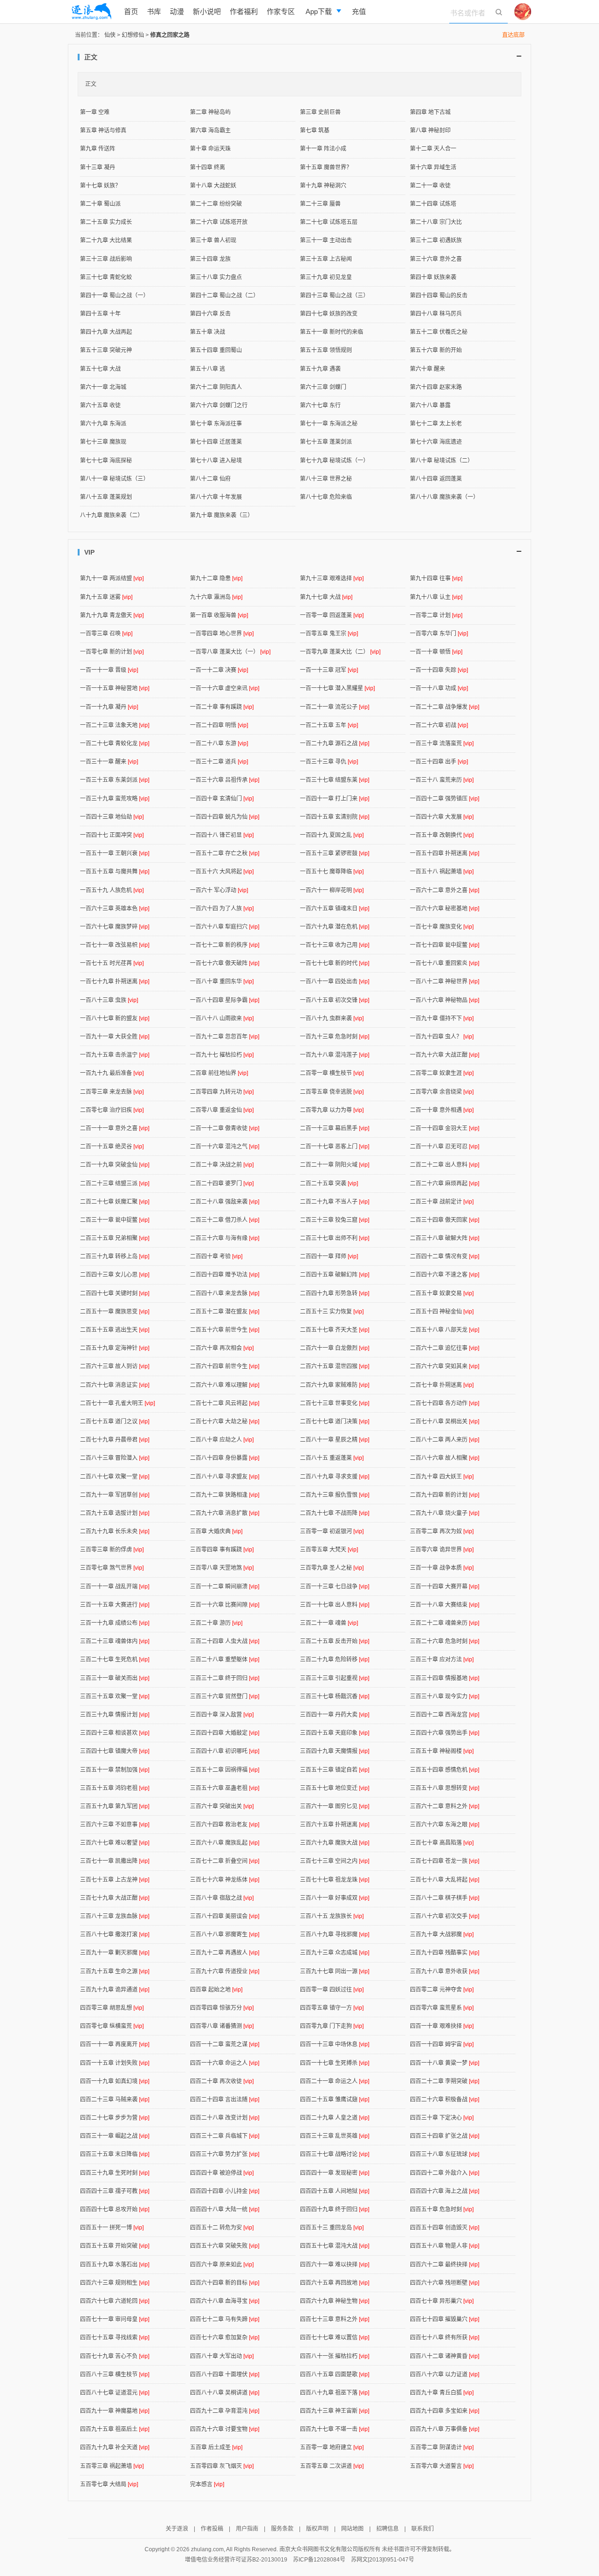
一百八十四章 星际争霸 (225, 1000)
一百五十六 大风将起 (222, 872)
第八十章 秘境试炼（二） (442, 461)
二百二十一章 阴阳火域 (335, 1165)
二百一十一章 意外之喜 (115, 1128)
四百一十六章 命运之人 (225, 2063)
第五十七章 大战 (100, 369)
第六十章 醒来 (427, 369)
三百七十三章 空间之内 (335, 1861)
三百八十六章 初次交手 (445, 1916)
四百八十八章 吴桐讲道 (225, 2393)
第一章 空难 (95, 112)
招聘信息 (387, 2529)
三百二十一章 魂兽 (329, 1623)
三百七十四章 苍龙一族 (445, 1861)
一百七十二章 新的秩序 (225, 945)
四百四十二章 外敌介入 (445, 2173)
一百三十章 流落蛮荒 (442, 743)
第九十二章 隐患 (216, 578)
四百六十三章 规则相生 (115, 2283)
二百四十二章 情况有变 (445, 1256)
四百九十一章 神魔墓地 (115, 2411)
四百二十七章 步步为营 (115, 2118)
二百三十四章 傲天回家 (445, 1220)
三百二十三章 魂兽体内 (115, 1641)
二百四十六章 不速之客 (445, 1275)
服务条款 (282, 2529)
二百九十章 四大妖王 (442, 1477)
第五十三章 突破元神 (106, 350)
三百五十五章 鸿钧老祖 (115, 1788)
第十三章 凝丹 (98, 167)
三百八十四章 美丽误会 (225, 1916)
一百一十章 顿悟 (436, 652)
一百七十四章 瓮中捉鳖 (445, 945)
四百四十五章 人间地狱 (335, 2191)
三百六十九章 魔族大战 (335, 1843)
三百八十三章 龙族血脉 (115, 1916)
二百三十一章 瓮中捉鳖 (115, 1220)
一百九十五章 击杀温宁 (115, 1055)
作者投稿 (212, 2529)
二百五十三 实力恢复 (332, 1312)
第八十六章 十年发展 (216, 497)
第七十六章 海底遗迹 (436, 442)
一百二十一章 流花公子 (335, 707)
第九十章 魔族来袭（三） (222, 515)
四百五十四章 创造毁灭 (445, 2228)
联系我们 (423, 2529)
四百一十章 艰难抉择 (442, 2026)
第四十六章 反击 (210, 314)
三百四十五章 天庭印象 (335, 1733)
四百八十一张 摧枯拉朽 (335, 2356)
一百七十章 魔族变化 (442, 927)
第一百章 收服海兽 (219, 615)
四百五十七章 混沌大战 (335, 2246)
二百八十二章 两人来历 (445, 1440)
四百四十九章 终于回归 (335, 2209)
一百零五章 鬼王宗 (329, 634)
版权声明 (317, 2529)
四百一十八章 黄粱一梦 (445, 2063)
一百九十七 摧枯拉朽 (222, 1055)
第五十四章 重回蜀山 (216, 350)
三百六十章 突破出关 (222, 1806)
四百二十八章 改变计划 (225, 2118)
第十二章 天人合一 (433, 149)
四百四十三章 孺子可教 (115, 2191)
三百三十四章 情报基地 (445, 1678)
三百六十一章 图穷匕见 (335, 1806)
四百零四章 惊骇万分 (222, 2008)
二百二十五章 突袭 (329, 1183)
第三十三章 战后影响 (106, 259)
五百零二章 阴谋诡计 (442, 2447)
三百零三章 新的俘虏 (112, 1550)
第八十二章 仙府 (210, 479)
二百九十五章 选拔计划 (115, 1513)
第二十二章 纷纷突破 (216, 204)
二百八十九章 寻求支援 (335, 1477)
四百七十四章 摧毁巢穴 (445, 2319)
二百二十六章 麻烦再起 (445, 1183)
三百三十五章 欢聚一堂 (115, 1696)
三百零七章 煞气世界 (112, 1568)
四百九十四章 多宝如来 (445, 2411)
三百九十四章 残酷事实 (445, 1953)
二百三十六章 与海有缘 (225, 1238)
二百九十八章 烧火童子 (445, 1513)
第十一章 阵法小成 (323, 149)
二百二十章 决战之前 (222, 1165)
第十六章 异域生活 (433, 167)
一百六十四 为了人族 (222, 909)
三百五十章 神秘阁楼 (442, 1751)
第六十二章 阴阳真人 (216, 387)
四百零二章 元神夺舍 (442, 1990)
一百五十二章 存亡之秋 (225, 853)
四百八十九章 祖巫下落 (335, 2393)
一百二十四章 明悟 (219, 725)
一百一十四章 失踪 (439, 670)
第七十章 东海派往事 (216, 424)
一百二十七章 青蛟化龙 (115, 743)
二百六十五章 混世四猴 (335, 1366)
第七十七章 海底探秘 (106, 461)
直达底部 (513, 35)
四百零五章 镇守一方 (332, 2008)
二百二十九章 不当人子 (335, 1202)
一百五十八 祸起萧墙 (442, 872)
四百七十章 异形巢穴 (442, 2301)
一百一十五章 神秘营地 (115, 688)
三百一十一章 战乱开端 (115, 1587)
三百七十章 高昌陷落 (442, 1843)
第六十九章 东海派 (103, 424)
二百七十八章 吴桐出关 (445, 1421)
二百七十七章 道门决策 (335, 1421)
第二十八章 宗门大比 (436, 222)
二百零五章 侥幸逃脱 (332, 1092)
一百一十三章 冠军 (329, 670)
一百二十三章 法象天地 (115, 725)
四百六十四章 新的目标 (225, 2283)
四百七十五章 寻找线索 (115, 2338)
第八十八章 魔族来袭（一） (444, 497)
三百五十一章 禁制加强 (115, 1770)
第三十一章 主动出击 (326, 240)
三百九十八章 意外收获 (445, 1971)
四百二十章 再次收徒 (222, 2081)
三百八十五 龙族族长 (332, 1916)
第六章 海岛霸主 (210, 130)
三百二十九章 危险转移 (335, 1660)
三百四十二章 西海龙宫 (445, 1715)
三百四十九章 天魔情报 (335, 1751)
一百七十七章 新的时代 (335, 963)
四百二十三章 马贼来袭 (115, 2100)
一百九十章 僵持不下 (442, 1018)
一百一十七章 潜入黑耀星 (337, 688)
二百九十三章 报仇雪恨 (335, 1495)
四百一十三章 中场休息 (335, 2044)
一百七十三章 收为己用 (335, 945)
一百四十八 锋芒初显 (222, 835)
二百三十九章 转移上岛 (115, 1256)
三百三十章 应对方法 (442, 1660)
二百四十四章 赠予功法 (225, 1275)
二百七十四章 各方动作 (445, 1403)
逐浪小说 (91, 12)
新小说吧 (207, 11)
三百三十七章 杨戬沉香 (335, 1696)
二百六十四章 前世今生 (225, 1366)
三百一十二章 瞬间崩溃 (225, 1587)
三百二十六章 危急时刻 (445, 1641)
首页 (131, 11)
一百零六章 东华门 (439, 634)
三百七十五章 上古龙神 (115, 1880)
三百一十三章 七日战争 (335, 1587)
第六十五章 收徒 (100, 405)
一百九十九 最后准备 (112, 1073)
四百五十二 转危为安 (222, 2228)
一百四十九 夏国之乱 (332, 835)
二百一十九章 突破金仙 (115, 1165)
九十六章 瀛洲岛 (216, 597)
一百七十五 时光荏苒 (112, 963)
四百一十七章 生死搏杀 (335, 2063)
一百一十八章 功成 (439, 688)
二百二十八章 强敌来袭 (225, 1202)
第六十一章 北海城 (103, 387)
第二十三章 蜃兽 (320, 204)
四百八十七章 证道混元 (115, 2393)
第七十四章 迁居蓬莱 (216, 442)
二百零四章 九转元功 (222, 1092)
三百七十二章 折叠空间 (225, 1861)
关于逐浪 (177, 2529)
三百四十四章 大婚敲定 (225, 1733)
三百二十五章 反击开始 (335, 1641)
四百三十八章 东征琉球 (445, 2154)
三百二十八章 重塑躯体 (225, 1660)
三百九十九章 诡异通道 (115, 1990)
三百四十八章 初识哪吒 (225, 1751)
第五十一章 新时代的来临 (332, 332)
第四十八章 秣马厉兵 (436, 314)
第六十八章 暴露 (430, 405)
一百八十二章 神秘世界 (445, 981)
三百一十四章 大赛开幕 (445, 1587)
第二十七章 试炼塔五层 (329, 222)
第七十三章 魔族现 (103, 442)
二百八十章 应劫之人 (222, 1440)
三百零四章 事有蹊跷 (222, 1550)
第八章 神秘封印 (430, 130)
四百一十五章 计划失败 (115, 2063)
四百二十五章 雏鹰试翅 (335, 2100)
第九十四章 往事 (436, 578)
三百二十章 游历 (216, 1623)
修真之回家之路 (170, 35)
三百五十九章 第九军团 (115, 1806)
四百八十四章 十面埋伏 (225, 2374)
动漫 (177, 11)
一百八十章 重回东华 (222, 981)
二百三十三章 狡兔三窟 (335, 1220)
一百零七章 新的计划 (112, 652)
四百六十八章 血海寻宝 (225, 2301)
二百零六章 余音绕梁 (442, 1092)
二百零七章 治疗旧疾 (112, 1110)
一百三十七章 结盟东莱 (335, 780)
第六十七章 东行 (320, 405)
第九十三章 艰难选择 (332, 578)
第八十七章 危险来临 (326, 497)
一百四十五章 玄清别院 (335, 817)
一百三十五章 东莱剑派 (115, 780)
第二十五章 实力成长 (106, 222)
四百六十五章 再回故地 (335, 2283)
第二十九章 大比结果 (106, 240)
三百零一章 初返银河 (332, 1531)
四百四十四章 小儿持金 (225, 2191)
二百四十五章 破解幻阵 (335, 1275)
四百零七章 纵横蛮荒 (112, 2026)
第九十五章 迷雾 (106, 597)
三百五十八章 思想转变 (445, 1788)
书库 (154, 11)
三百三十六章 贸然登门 (225, 1696)
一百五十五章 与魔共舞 (115, 872)
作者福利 (244, 11)
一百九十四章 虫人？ (442, 1037)
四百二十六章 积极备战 (445, 2100)
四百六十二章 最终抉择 (445, 2265)
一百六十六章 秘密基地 (445, 909)
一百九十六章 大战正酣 (445, 1055)
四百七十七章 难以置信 (335, 2338)
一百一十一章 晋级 (109, 670)
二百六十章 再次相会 (222, 1348)
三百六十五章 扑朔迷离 (335, 1825)
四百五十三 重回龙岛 (332, 2228)
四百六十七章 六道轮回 (115, 2301)
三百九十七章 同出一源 (335, 1971)
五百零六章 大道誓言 (442, 2466)
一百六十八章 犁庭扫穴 (225, 927)
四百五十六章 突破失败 (225, 2246)
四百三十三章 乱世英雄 (335, 2136)
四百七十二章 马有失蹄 (225, 2319)
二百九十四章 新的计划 (445, 1495)
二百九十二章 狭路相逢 (225, 1495)
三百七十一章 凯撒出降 (115, 1861)
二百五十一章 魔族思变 (115, 1312)
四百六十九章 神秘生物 (335, 2301)
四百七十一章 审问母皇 (115, 2319)
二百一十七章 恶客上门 (335, 1147)
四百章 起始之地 (216, 1990)
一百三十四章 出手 (439, 762)
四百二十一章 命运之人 (335, 2081)
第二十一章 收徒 (430, 186)
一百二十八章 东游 (219, 743)
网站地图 (352, 2529)
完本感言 (207, 2484)
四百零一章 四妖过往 (332, 1990)
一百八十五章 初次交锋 (335, 1000)
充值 (359, 11)
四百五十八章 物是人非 (445, 2246)
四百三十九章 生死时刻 (115, 2173)
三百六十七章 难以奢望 (115, 1843)
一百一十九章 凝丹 (109, 707)
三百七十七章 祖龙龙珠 (335, 1880)
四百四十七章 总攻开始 (115, 2209)
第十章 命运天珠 (210, 149)
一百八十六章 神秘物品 (445, 1000)
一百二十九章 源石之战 (335, 743)
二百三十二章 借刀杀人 (225, 1220)
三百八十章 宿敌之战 (222, 1898)
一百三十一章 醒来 (109, 762)
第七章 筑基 (315, 130)
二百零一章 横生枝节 (332, 1073)
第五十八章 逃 (208, 369)
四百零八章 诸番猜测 (222, 2026)
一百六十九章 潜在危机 (335, 927)
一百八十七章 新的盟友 (115, 1018)
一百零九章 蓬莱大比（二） (340, 652)
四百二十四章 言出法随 (225, 2100)
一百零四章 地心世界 (222, 634)
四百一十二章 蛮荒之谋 (225, 2044)
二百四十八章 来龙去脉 (225, 1293)
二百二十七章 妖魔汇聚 (115, 1202)
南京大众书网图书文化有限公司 (319, 2549)
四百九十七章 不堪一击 (335, 2429)
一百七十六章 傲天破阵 (225, 963)
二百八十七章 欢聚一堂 (115, 1477)
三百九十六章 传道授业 (225, 1971)
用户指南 (247, 2529)
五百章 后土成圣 (216, 2447)
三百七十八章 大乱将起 (445, 1880)
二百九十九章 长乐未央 (115, 1531)
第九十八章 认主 (436, 597)
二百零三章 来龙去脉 (112, 1092)
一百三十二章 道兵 (219, 762)
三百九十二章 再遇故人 (225, 1953)
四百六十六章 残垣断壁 (445, 2283)
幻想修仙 (134, 35)
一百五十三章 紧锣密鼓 (335, 853)
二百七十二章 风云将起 (225, 1403)
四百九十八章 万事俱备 (445, 2429)
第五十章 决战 (208, 332)
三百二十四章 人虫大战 (225, 1641)
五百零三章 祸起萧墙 (112, 2466)
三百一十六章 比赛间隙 (225, 1605)
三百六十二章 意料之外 (445, 1806)
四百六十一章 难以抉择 (335, 2265)
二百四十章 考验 (216, 1256)
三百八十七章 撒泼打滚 (115, 1934)
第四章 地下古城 (430, 112)
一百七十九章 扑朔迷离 (115, 981)
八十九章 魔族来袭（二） (112, 515)
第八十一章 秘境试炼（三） (114, 479)
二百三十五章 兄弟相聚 (115, 1238)
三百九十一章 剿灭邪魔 (115, 1953)
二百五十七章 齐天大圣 (335, 1330)
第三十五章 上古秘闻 (326, 259)
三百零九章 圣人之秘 (332, 1568)
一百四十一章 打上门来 (335, 799)
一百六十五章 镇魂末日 (335, 909)
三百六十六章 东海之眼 (445, 1825)
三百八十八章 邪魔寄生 (225, 1934)
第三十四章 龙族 (210, 259)
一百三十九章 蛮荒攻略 (115, 799)
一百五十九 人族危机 (112, 890)
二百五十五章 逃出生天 (115, 1330)
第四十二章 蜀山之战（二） (224, 296)
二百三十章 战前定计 (442, 1202)
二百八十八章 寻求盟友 (225, 1477)
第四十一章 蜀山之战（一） (114, 296)
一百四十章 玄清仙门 (222, 799)
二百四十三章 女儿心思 (115, 1275)
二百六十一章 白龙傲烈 (335, 1348)
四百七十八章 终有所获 (445, 2338)
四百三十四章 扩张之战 (445, 2136)
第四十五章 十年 (100, 314)
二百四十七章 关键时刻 (115, 1293)
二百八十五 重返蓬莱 (332, 1458)
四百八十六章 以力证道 (445, 2374)
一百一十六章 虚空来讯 (225, 688)
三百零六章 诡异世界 (442, 1550)
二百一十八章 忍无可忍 (445, 1147)
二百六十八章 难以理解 (225, 1385)
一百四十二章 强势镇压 (445, 799)
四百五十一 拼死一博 (112, 2228)
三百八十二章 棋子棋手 (445, 1898)
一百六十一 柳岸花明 (332, 890)
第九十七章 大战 (326, 597)
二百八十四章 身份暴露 (225, 1458)
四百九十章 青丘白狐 (442, 2393)
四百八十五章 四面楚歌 (335, 2374)
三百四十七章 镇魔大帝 (115, 1751)
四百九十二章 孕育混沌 (225, 2411)
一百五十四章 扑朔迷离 (445, 853)
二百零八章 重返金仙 (222, 1110)
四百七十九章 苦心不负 (115, 2356)
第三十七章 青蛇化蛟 (106, 277)
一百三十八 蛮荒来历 (442, 780)
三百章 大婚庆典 (216, 1531)
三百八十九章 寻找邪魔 (335, 1934)
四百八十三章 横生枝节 (115, 2374)
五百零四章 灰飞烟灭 (222, 2466)
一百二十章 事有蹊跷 (222, 707)
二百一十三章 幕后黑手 (335, 1128)
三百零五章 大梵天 (329, 1550)
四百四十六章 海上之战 (445, 2191)
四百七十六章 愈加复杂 (225, 2338)
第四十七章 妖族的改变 (329, 314)
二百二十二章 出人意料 (445, 1165)
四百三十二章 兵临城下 (225, 2136)
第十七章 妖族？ (100, 186)
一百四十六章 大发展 (442, 817)
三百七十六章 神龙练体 (225, 1880)
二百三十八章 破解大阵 (445, 1238)
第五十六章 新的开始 (436, 350)
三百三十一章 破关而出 (115, 1678)
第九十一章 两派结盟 (112, 578)
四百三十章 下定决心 (442, 2118)
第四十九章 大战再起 (106, 332)
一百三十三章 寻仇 (329, 762)
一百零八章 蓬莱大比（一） (230, 652)
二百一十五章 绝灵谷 (112, 1147)
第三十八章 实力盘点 (216, 277)
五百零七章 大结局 (109, 2484)
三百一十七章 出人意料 (335, 1605)
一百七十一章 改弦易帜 (115, 945)
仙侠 (111, 35)
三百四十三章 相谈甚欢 (115, 1733)
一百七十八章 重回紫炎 (445, 963)
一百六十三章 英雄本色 (115, 909)
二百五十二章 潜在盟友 (225, 1312)
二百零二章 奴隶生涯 (442, 1073)
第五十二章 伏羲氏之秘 (439, 332)
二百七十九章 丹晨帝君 (115, 1440)
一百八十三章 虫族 (109, 1000)
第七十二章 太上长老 (436, 424)
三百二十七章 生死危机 (115, 1660)
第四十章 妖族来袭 (433, 277)
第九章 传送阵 (98, 149)
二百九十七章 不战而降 (335, 1513)
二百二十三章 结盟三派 (115, 1183)
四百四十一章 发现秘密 (335, 2173)
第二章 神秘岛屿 (210, 112)
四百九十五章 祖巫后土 (115, 2429)
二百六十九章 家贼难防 (335, 1385)
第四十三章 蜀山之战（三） (334, 296)
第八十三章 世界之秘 (326, 479)
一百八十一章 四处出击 (335, 981)
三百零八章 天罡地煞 (222, 1568)
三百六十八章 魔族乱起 (225, 1843)
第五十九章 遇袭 (320, 369)
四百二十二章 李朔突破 (445, 2081)
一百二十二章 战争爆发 (445, 707)
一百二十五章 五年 (329, 725)
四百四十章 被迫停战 (222, 2173)
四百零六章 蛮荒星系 (442, 2008)
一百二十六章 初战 (439, 725)
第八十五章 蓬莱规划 (106, 497)
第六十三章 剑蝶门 (323, 387)
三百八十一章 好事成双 (335, 1898)
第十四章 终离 (208, 167)
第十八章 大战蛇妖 (213, 186)
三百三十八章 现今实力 (445, 1696)
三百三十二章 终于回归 (225, 1678)
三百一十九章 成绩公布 (115, 1623)
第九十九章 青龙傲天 (112, 615)
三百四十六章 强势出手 (445, 1733)
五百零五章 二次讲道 (332, 2466)
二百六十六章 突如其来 (445, 1366)
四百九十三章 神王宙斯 (335, 2411)
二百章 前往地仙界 (219, 1073)
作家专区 (281, 11)
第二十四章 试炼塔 (433, 204)
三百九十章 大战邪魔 (442, 1934)
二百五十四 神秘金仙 (442, 1312)
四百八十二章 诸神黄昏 (445, 2356)
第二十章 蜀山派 (100, 204)
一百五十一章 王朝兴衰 (115, 853)
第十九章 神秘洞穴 (323, 186)
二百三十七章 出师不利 (335, 1238)
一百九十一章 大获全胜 (115, 1037)
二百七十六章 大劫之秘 (225, 1421)
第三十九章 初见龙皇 (326, 277)
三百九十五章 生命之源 (115, 1971)
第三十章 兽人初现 (213, 240)
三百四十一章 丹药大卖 (335, 1715)
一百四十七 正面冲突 (112, 835)
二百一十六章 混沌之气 (225, 1147)
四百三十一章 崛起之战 (115, 2136)
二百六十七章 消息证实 (115, 1385)
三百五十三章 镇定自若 (335, 1770)
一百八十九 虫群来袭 (332, 1018)
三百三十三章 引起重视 (335, 1678)
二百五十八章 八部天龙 (445, 1330)
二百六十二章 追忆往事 (445, 1348)
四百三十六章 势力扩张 (225, 2154)
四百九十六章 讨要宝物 (225, 2429)
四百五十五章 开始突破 (115, 2246)
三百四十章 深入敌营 (222, 1715)
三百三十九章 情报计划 (115, 1715)
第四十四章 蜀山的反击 (439, 296)
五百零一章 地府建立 (332, 2447)
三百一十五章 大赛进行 (115, 1605)
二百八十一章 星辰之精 (335, 1440)
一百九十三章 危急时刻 (335, 1037)
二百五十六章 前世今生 (225, 1330)
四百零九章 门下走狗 (332, 2026)
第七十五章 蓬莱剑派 (326, 442)
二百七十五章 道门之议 (115, 1421)
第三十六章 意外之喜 (436, 259)
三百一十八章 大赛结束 (445, 1605)
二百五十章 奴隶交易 (442, 1293)
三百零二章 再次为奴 (442, 1531)
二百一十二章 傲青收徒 (225, 1128)
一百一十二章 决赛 (219, 670)
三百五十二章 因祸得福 (225, 1770)
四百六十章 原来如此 (222, 2265)
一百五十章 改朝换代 (442, 835)
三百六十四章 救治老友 (225, 1825)
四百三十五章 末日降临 (115, 2154)
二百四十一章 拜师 (329, 1256)
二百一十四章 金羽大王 (445, 1128)
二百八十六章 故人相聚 (445, 1458)
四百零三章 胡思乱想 (112, 2008)
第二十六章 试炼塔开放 (219, 222)
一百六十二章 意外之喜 (445, 890)
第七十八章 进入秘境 (216, 461)
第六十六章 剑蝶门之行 (219, 405)
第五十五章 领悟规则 (326, 350)
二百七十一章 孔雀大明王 (117, 1403)
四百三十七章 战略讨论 (335, 2154)
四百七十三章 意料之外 (335, 2319)
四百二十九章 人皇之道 (335, 2118)
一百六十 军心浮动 (219, 890)
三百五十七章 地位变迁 (335, 1788)
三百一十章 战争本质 (442, 1568)
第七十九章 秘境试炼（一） (334, 461)
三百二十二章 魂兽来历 (445, 1623)
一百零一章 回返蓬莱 (332, 615)
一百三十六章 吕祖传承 (225, 780)
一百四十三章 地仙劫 (112, 817)
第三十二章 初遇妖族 (436, 240)
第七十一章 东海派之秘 (329, 424)
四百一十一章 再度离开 (115, 2044)
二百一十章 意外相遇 (442, 1110)
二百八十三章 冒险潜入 (115, 1458)
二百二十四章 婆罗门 (222, 1183)
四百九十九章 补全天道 (115, 2447)
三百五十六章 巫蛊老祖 (225, 1788)
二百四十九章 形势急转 (335, 1293)
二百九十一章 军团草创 (115, 1495)
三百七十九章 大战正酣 (115, 1898)
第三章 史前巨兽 (320, 112)
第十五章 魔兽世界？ (326, 167)
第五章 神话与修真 (103, 130)
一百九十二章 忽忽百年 (225, 1037)
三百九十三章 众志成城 (335, 1953)
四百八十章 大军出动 (222, 2356)
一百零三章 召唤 (106, 634)
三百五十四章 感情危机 (445, 1770)
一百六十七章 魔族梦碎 (115, 927)
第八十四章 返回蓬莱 (436, 479)
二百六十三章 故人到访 (115, 1366)
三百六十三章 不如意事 (115, 1825)
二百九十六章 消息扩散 (225, 1513)
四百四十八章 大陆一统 (225, 2209)
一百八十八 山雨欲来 (222, 1018)
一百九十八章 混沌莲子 (335, 1055)
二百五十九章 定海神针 (115, 1348)
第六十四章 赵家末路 (436, 387)
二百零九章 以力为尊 (332, 1110)
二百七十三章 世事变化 (335, 1403)
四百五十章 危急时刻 (442, 2209)
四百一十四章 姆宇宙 (442, 2044)
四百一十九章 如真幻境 (115, 2081)
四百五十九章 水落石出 (115, 2265)
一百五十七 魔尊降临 (332, 872)
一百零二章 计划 (436, 615)
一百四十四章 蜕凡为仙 (225, 817)
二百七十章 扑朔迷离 (442, 1385)
